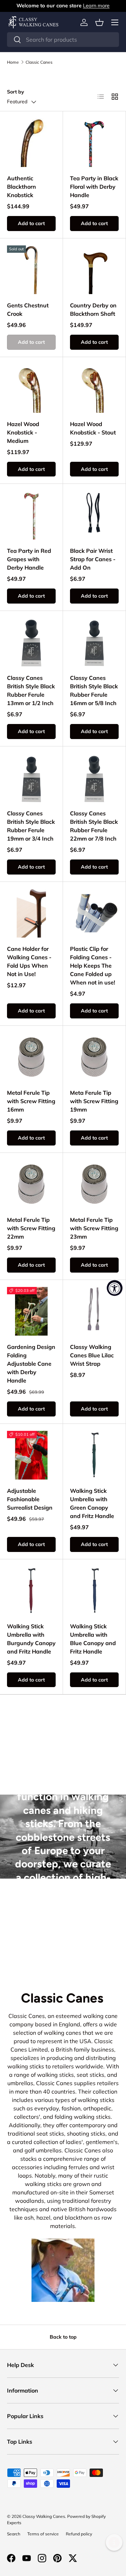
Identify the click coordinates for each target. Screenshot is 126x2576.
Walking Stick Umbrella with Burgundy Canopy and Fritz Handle (31, 1639)
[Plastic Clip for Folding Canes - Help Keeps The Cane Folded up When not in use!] (94, 913)
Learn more (96, 6)
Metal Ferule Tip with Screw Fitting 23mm (94, 1228)
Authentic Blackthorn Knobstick (22, 187)
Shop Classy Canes (63, 1943)
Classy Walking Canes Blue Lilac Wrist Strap (92, 1355)
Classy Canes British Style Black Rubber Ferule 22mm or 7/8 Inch (94, 826)
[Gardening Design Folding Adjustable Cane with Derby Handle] (31, 1311)
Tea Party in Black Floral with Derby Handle (94, 187)
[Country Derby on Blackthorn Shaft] (94, 270)
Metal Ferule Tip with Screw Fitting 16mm (31, 1101)
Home (13, 62)
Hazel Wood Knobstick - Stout (93, 428)
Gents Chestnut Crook (28, 309)
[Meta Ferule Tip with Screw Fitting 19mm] (94, 1057)
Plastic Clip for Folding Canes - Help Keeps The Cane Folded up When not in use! (93, 966)
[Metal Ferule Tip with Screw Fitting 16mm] (31, 1057)
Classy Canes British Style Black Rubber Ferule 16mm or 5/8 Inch (94, 690)
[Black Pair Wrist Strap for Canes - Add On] (94, 515)
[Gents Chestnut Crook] (31, 270)
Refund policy (79, 2534)
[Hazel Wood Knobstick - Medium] (31, 388)
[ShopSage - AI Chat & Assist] (114, 2542)
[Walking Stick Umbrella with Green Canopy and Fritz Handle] (94, 1455)
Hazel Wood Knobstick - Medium (23, 432)
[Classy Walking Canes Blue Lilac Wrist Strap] (94, 1311)
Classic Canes (39, 62)
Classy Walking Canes (44, 2516)
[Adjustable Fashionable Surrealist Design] (31, 1455)
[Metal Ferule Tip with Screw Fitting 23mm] (94, 1184)
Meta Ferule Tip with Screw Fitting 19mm (94, 1101)
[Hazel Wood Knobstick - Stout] (94, 388)
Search (14, 2534)
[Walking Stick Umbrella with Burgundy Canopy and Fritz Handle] (31, 1591)
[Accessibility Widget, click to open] (115, 1288)
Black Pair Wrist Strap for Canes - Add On (93, 559)
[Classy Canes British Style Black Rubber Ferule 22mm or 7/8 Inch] (94, 778)
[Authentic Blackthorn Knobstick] (31, 143)
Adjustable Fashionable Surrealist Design (30, 1499)
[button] (99, 22)
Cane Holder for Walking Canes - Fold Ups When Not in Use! (29, 961)
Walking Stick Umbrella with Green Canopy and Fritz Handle (92, 1503)
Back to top (63, 2337)
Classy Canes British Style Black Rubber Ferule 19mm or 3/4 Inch (31, 826)
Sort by (16, 92)
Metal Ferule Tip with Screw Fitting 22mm (31, 1228)
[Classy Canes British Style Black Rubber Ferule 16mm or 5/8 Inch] (94, 642)
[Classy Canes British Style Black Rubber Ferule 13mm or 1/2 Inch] (31, 642)
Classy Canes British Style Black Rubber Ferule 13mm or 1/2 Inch (31, 690)
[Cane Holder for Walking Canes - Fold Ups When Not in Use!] (31, 913)
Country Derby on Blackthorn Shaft (93, 309)
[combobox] (63, 40)
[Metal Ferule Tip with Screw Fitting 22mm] (31, 1184)
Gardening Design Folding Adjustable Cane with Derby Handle (31, 1364)
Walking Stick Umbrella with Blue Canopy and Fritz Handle (93, 1639)
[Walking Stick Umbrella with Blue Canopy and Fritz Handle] (94, 1591)
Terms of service (43, 2534)
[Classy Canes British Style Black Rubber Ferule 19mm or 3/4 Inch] (31, 778)
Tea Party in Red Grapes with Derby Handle (29, 559)
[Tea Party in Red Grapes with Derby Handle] (31, 515)
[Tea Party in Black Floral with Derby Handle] (94, 143)
